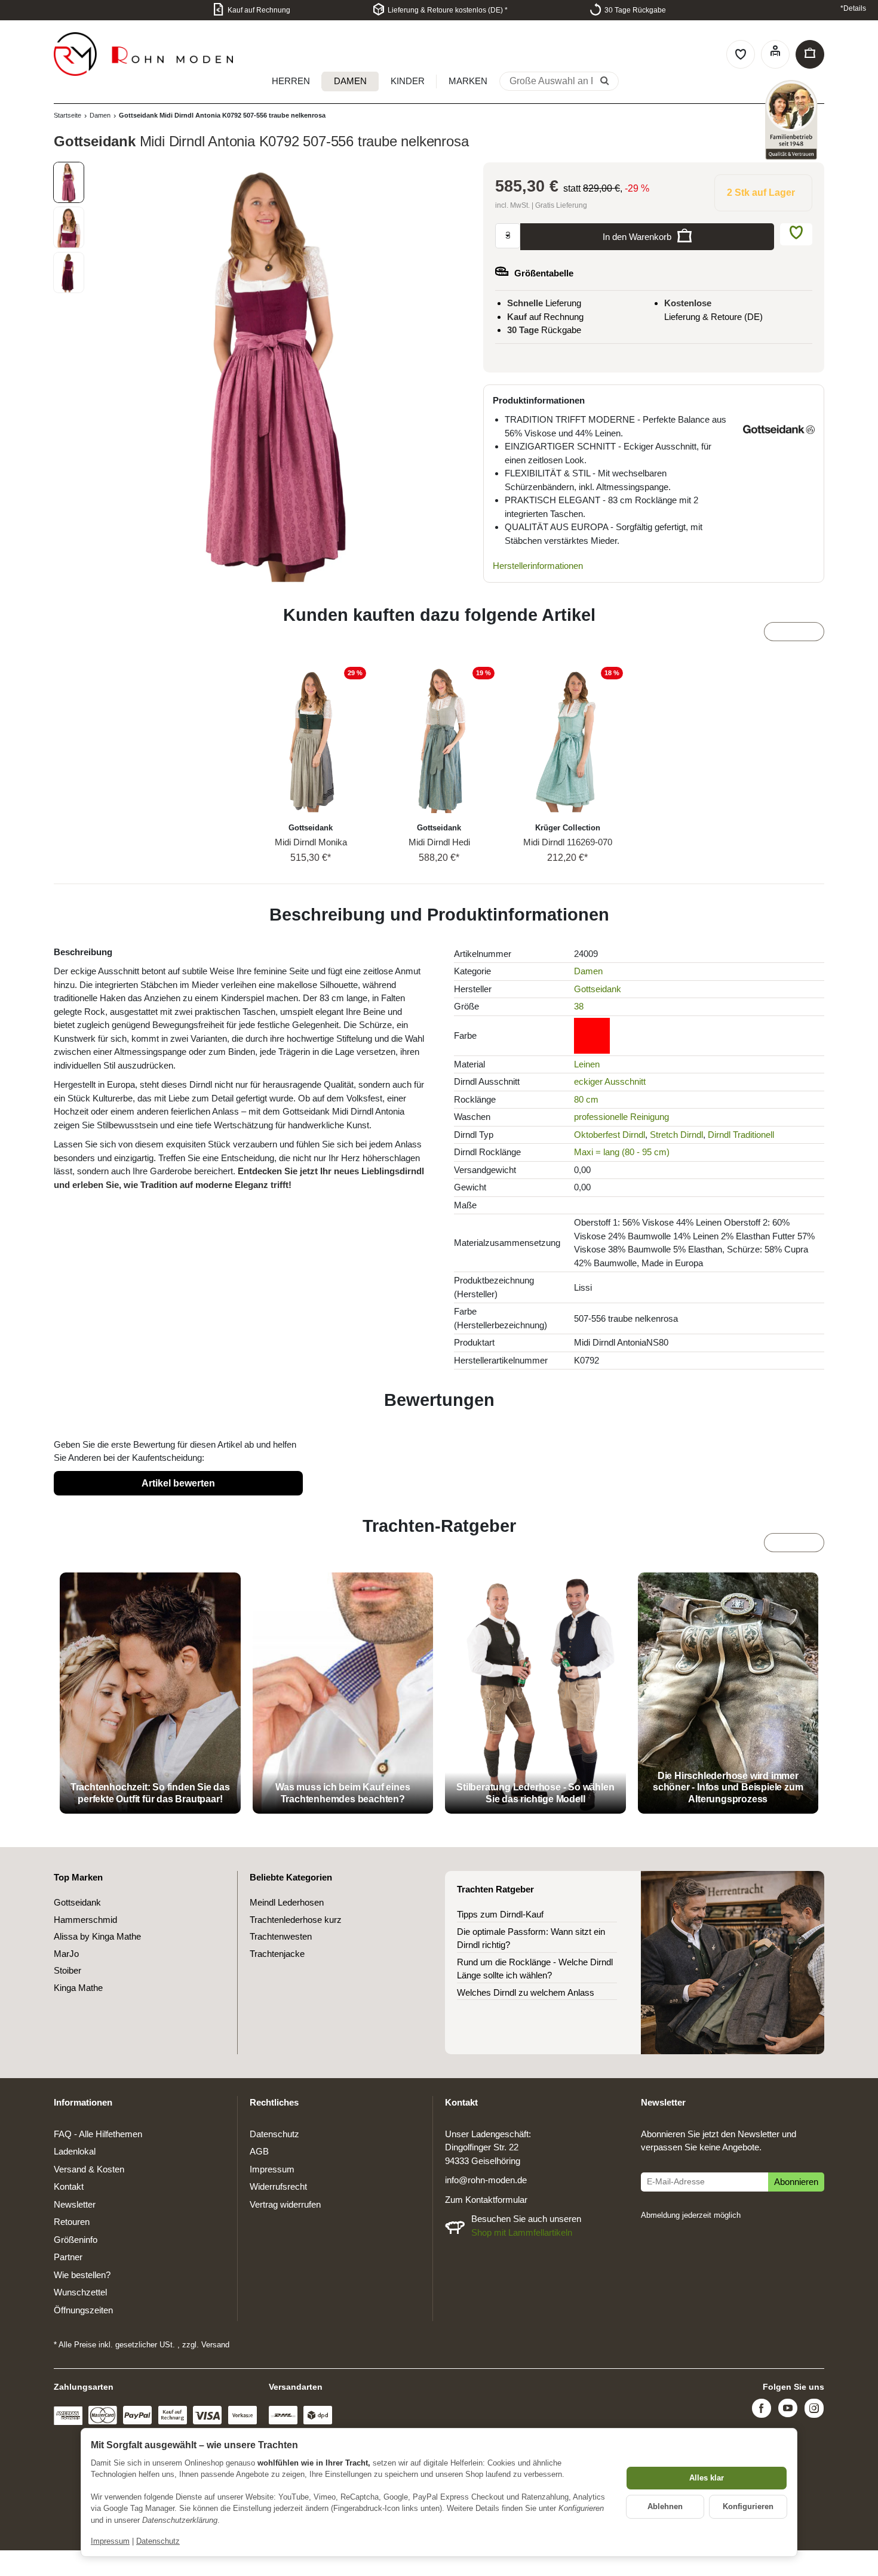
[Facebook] (762, 2410)
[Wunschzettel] (741, 54)
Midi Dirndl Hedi (439, 842)
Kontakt (69, 2186)
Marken (468, 81)
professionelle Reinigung (621, 1117)
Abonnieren (796, 2182)
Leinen (587, 1064)
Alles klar (707, 2478)
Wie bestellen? (82, 2275)
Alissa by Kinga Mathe (97, 1936)
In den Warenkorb (637, 237)
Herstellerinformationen (538, 566)
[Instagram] (814, 2410)
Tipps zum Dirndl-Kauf (500, 1914)
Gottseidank (598, 989)
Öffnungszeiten (83, 2310)
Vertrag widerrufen (285, 2204)
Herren (291, 81)
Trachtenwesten (281, 1936)
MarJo (66, 1954)
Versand (215, 2345)
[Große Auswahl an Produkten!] (604, 82)
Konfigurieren (748, 2506)
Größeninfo (76, 2240)
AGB (259, 2151)
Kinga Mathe (78, 1988)
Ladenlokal (75, 2151)
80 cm (586, 1099)
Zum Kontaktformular (486, 2200)
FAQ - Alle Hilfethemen (98, 2134)
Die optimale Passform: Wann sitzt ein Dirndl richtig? (531, 1938)
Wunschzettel (80, 2292)
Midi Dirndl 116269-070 (568, 842)
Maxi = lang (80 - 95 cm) (622, 1152)
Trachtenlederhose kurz (296, 1920)
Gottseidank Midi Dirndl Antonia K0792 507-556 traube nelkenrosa (222, 115)
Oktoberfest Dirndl (610, 1135)
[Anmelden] (775, 54)
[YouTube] (788, 2410)
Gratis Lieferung (561, 205)
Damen (350, 81)
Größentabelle (544, 273)
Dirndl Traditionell (741, 1135)
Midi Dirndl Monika (311, 842)
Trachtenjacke (277, 1954)
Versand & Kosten (89, 2169)
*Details (853, 8)
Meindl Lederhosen (287, 1902)
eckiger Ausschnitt (610, 1081)
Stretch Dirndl (676, 1135)
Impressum (110, 2541)
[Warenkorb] (810, 54)
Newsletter (75, 2204)
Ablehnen (665, 2506)
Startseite (67, 115)
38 (579, 1006)
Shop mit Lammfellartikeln (522, 2232)
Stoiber (67, 1970)
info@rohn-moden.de (486, 2180)
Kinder (408, 81)
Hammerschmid (85, 1920)
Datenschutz (158, 2541)
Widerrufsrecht (278, 2186)
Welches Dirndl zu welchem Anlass (526, 1992)
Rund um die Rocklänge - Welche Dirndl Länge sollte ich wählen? (535, 1969)
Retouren (72, 2222)
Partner (68, 2257)
